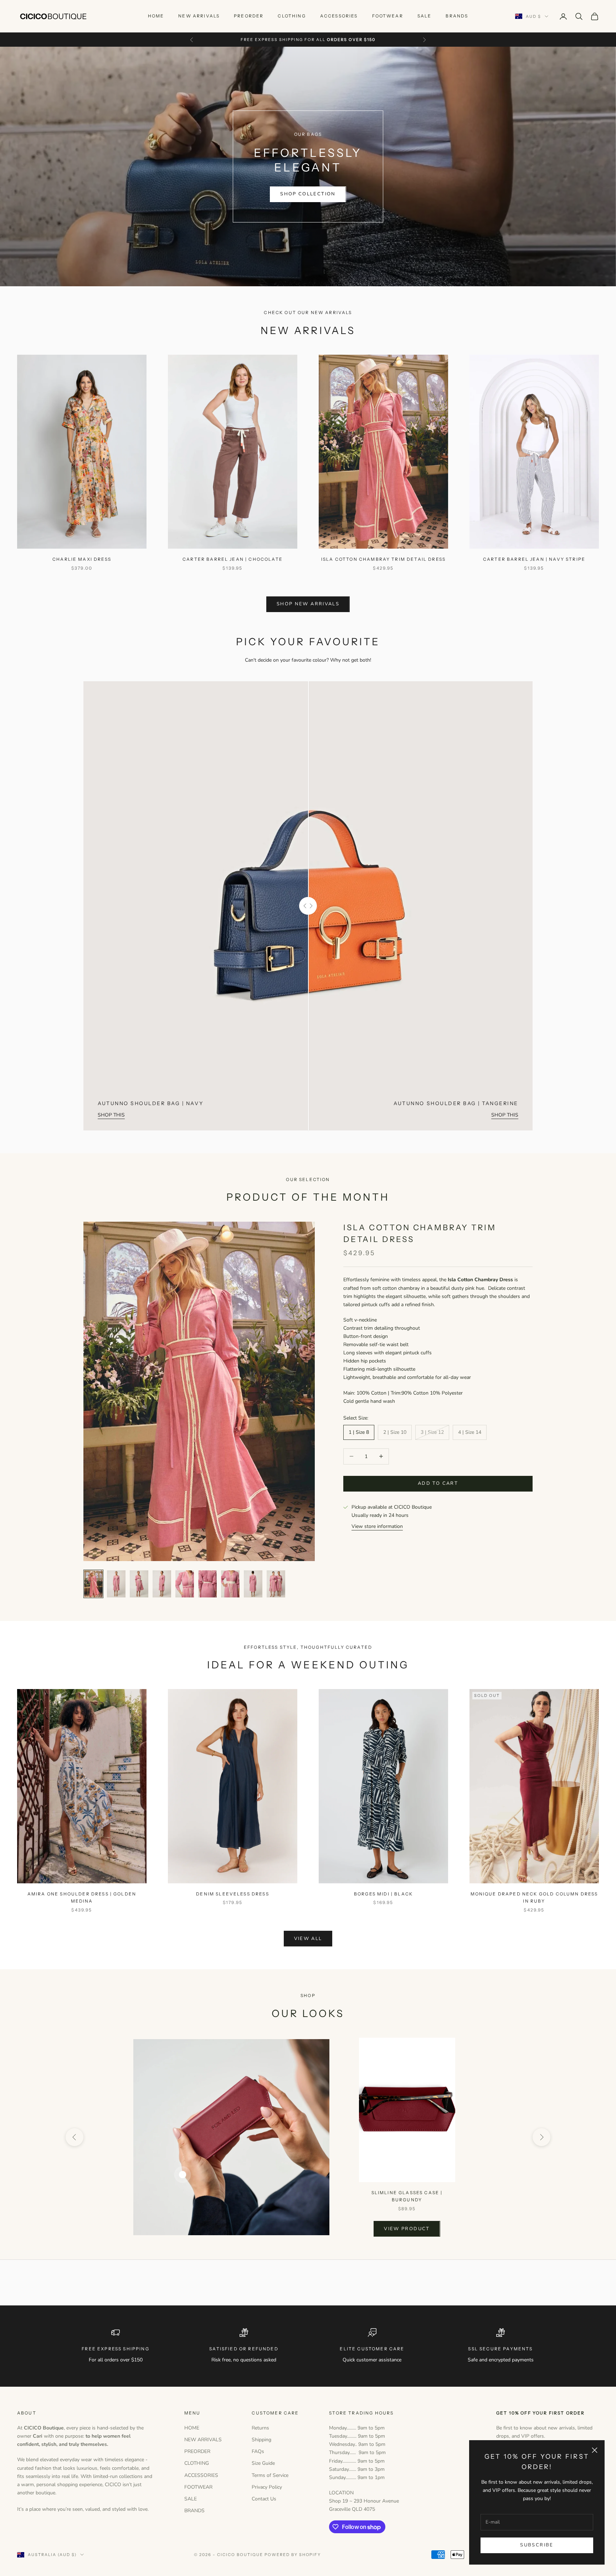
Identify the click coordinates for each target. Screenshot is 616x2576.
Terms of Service (270, 2475)
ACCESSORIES (339, 16)
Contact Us (264, 2499)
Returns (260, 2428)
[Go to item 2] (116, 1584)
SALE (425, 16)
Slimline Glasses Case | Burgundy (407, 2196)
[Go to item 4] (162, 1584)
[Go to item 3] (139, 1584)
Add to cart (438, 1483)
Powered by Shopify (293, 2555)
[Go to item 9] (276, 1584)
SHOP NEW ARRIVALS (308, 604)
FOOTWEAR (388, 16)
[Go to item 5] (185, 1584)
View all (308, 1939)
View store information (377, 1526)
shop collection (308, 194)
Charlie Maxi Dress (82, 559)
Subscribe (537, 2545)
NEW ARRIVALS (199, 16)
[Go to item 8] (253, 1584)
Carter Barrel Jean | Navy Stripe (534, 559)
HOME (156, 16)
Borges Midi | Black (383, 1894)
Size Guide (263, 2463)
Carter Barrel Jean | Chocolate (233, 559)
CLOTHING (292, 16)
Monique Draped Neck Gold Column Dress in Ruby (534, 1897)
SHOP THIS (111, 1115)
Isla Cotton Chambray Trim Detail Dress (383, 559)
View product (407, 2228)
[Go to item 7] (230, 1584)
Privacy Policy (267, 2487)
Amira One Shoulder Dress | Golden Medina (82, 1897)
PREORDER (249, 16)
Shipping (261, 2440)
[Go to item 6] (207, 1584)
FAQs (258, 2451)
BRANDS (457, 16)
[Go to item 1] (93, 1584)
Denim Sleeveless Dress (233, 1894)
